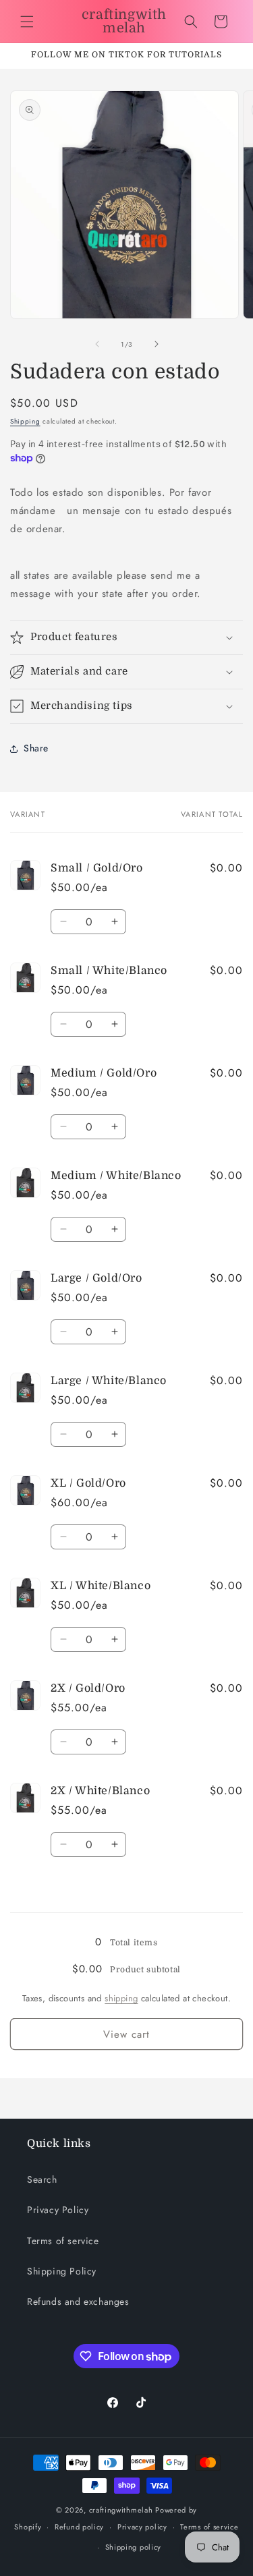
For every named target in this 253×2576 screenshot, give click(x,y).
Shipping (25, 421)
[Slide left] (97, 344)
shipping (121, 1998)
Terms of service (63, 2241)
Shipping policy (134, 2547)
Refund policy (79, 2527)
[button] (27, 22)
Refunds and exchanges (78, 2301)
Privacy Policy (58, 2210)
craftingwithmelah (121, 2510)
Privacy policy (142, 2527)
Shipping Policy (62, 2271)
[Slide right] (157, 344)
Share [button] (36, 748)
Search (42, 2179)
